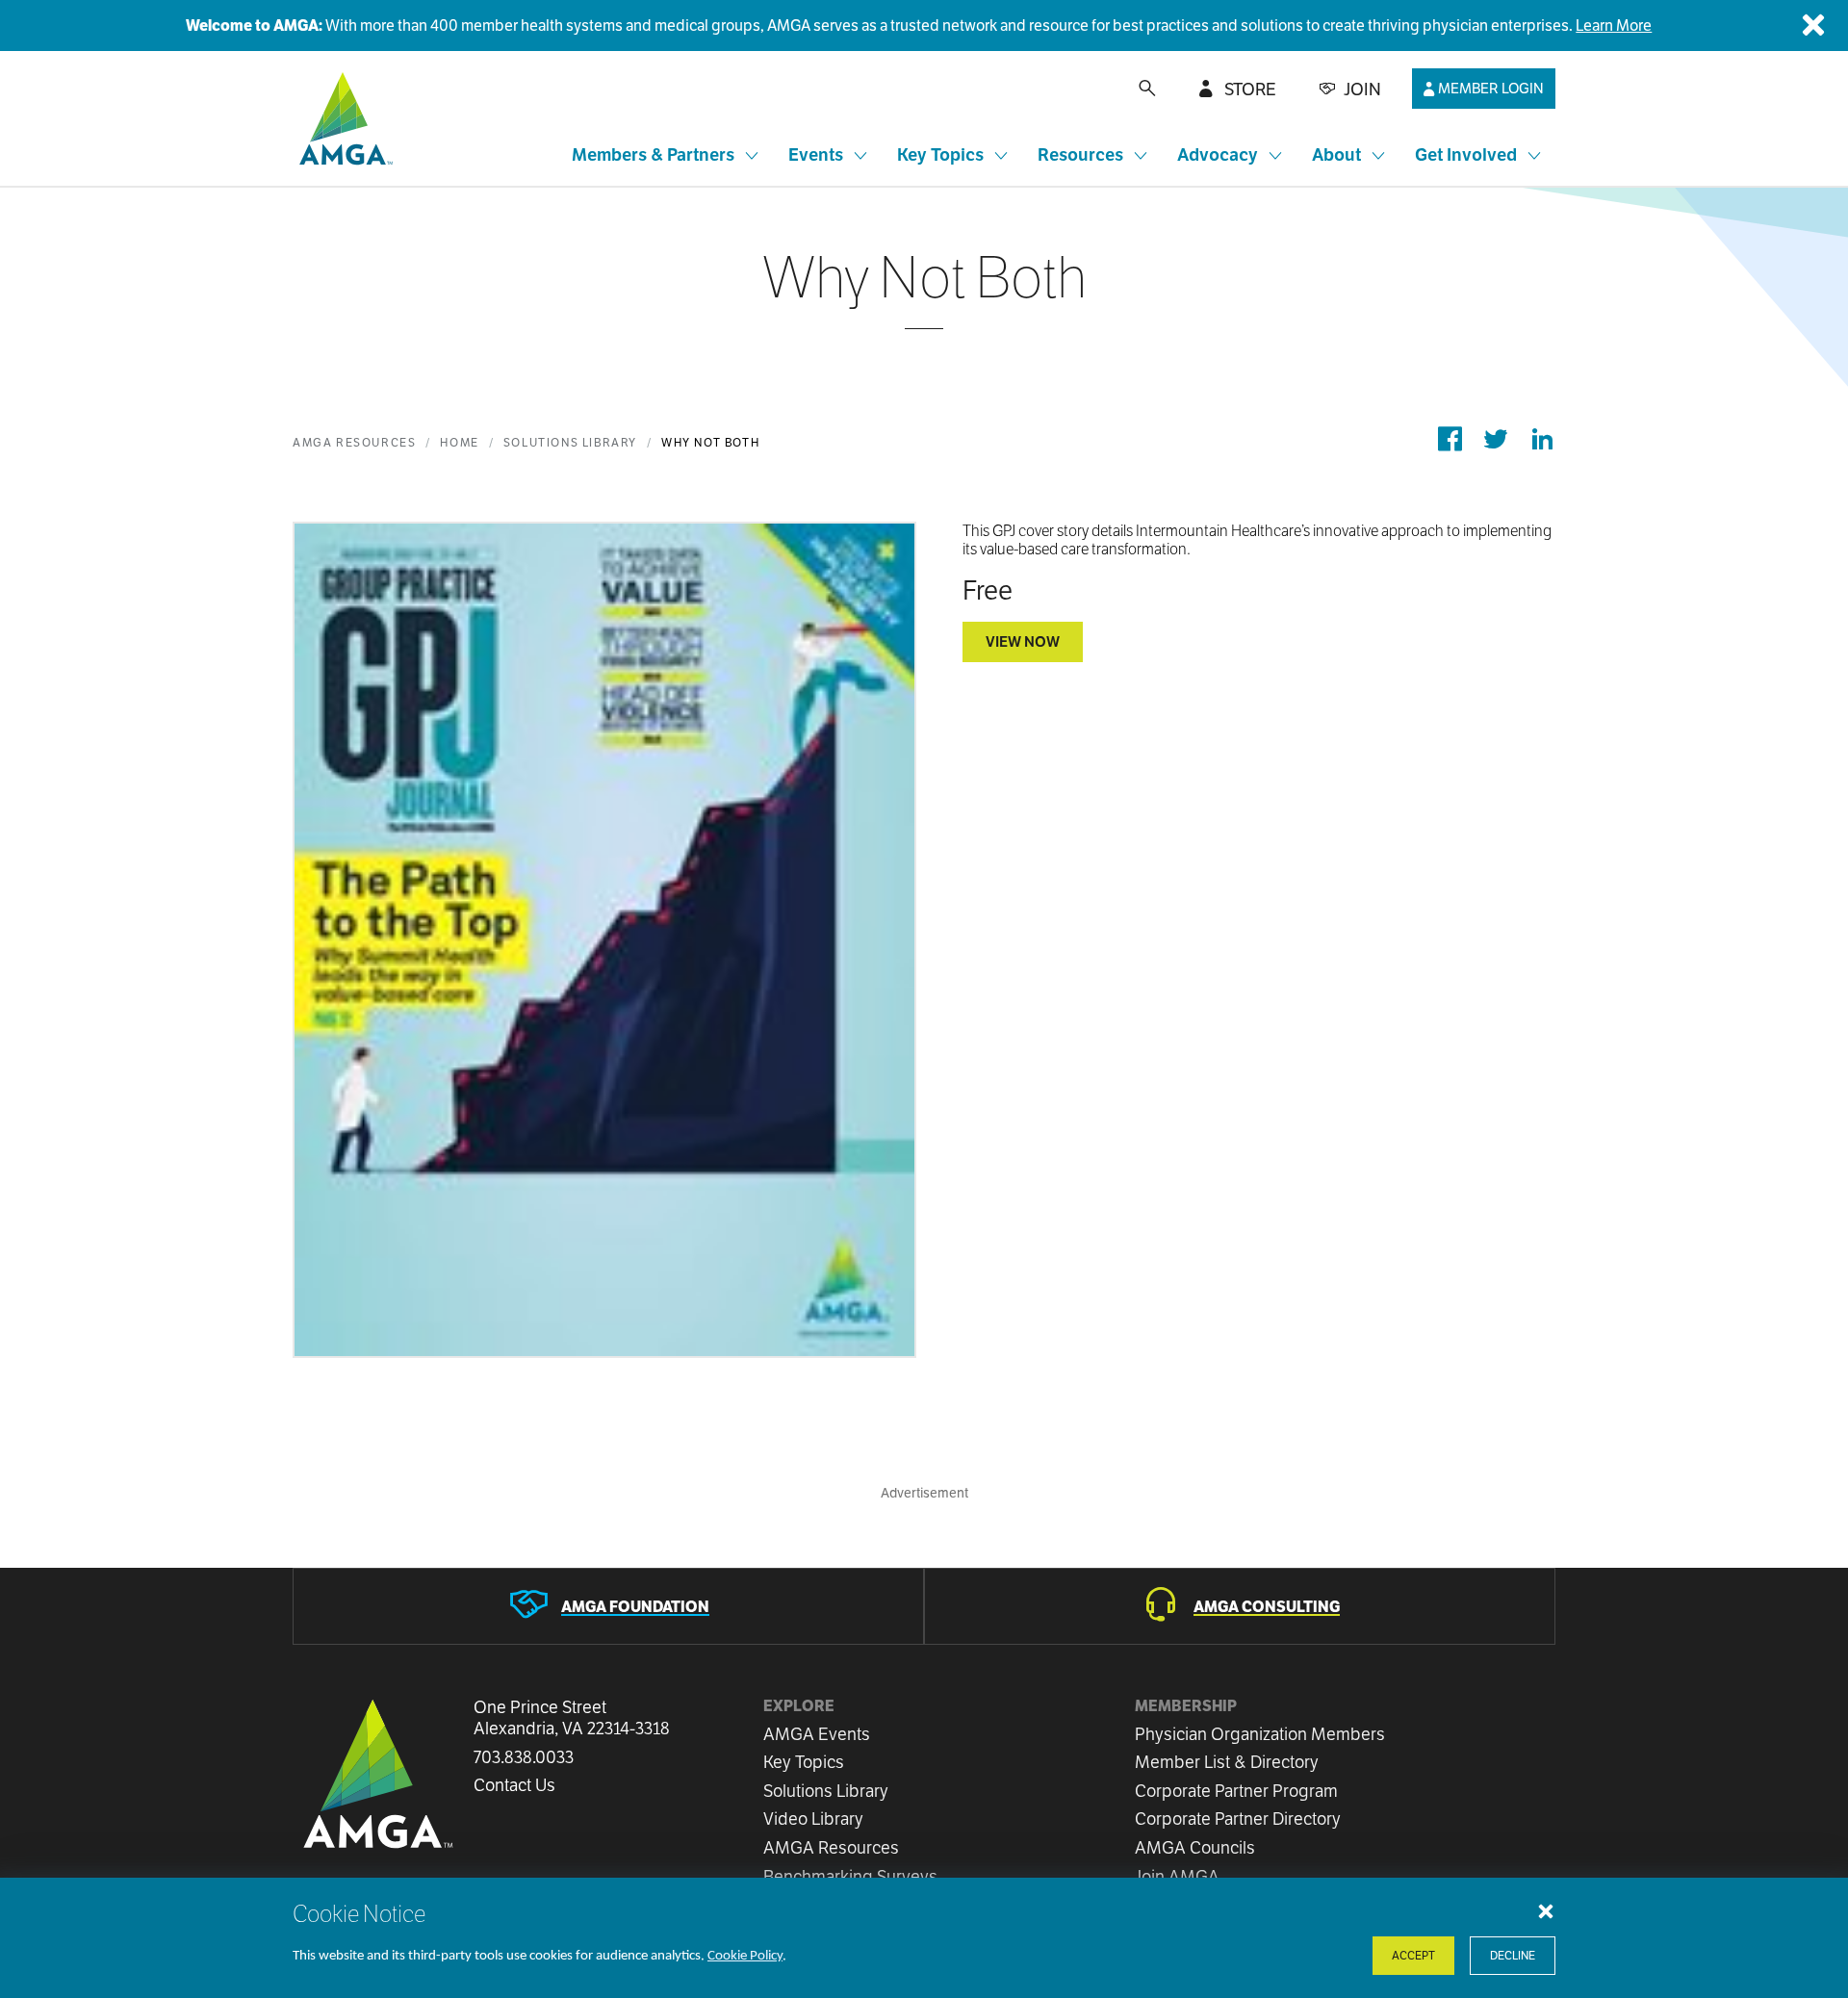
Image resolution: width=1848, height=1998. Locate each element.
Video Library (813, 1819)
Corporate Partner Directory (1238, 1819)
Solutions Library (570, 442)
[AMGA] (343, 118)
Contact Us (514, 1785)
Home (459, 442)
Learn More (1614, 26)
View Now (1023, 641)
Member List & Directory (1227, 1762)
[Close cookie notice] (1546, 1910)
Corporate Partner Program (1236, 1791)
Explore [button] (799, 1706)
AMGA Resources (354, 442)
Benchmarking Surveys (850, 1876)
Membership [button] (1186, 1706)
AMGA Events (817, 1734)
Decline (1513, 1955)
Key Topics (804, 1762)
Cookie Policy (745, 1956)
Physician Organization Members (1260, 1734)
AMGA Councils (1195, 1847)
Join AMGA (1177, 1876)
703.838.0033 (524, 1757)
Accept (1413, 1955)
